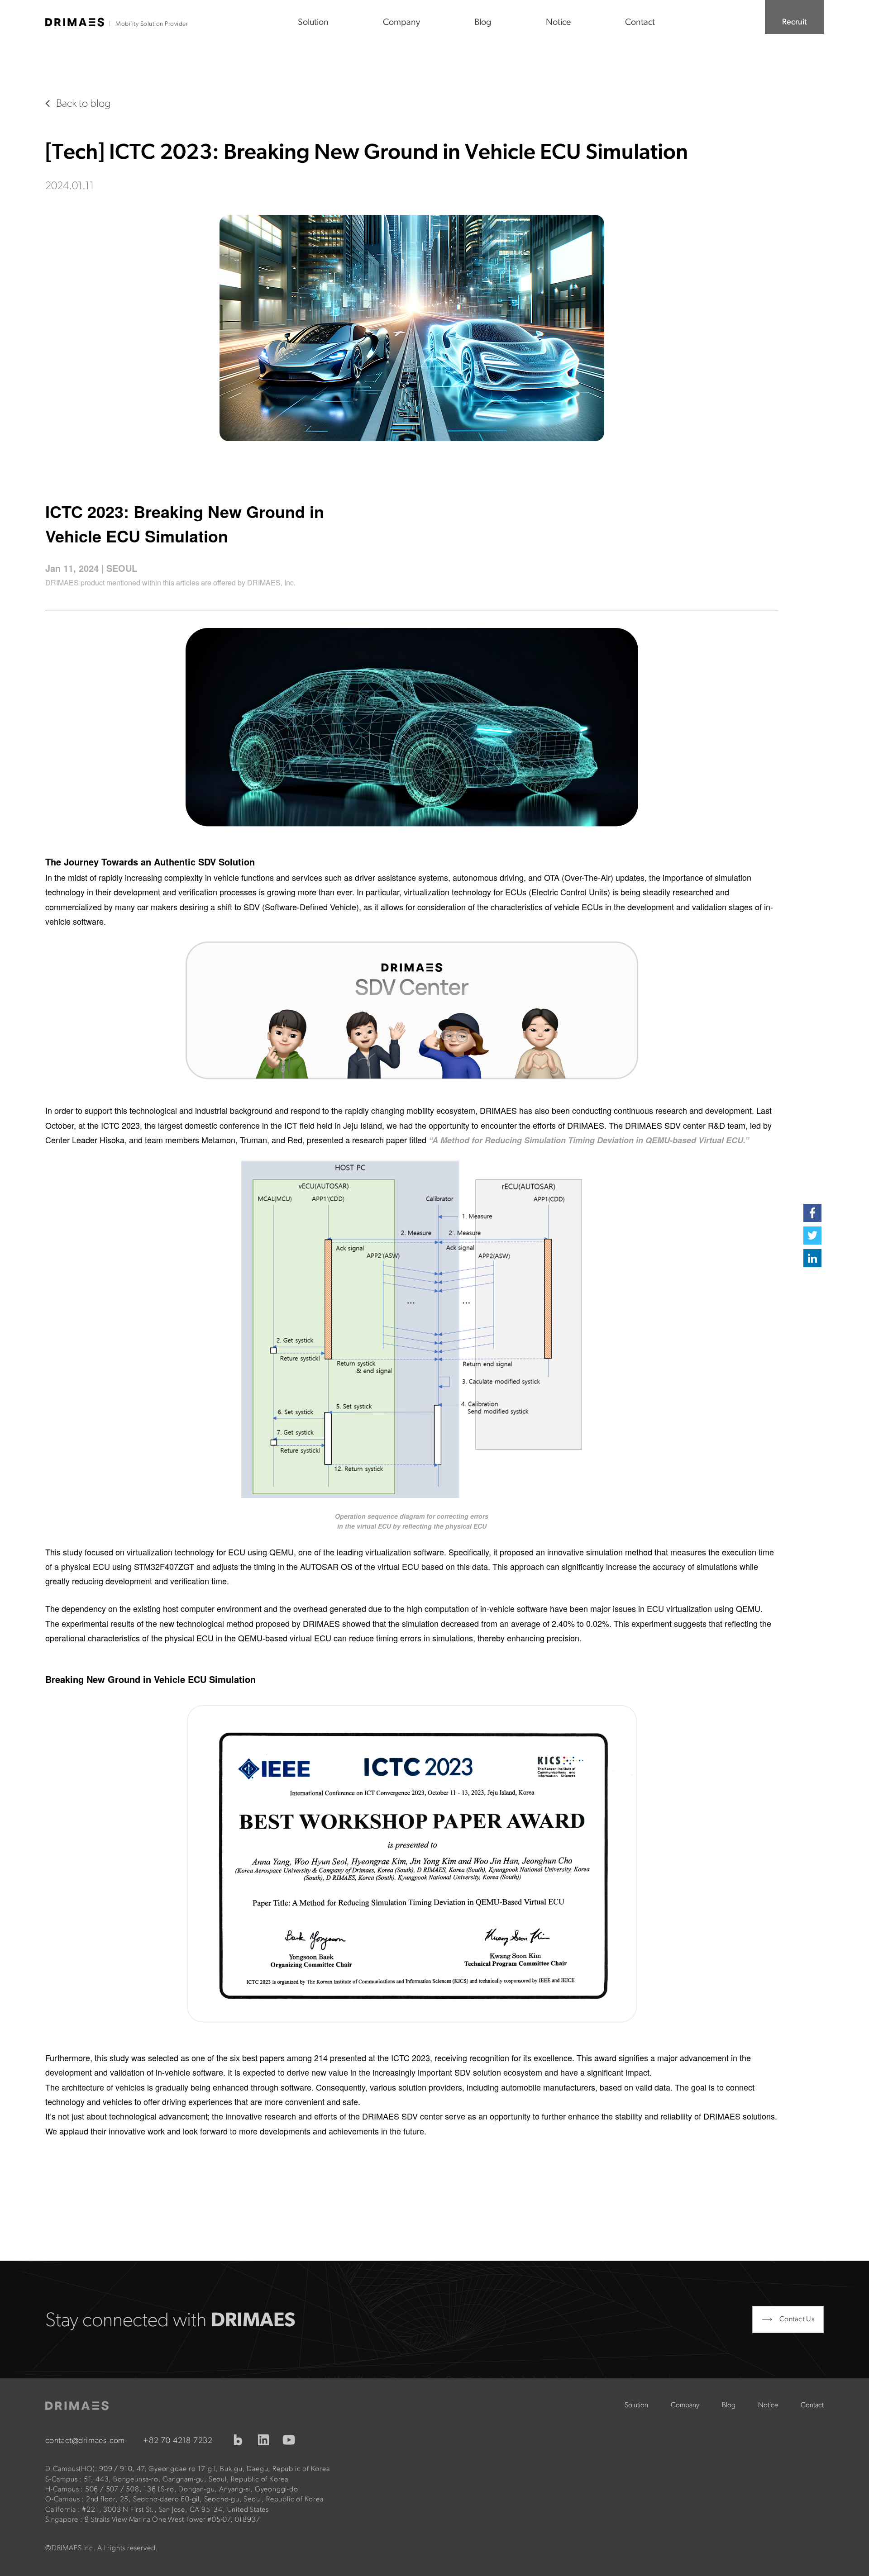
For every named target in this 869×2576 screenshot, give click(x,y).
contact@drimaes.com (85, 2441)
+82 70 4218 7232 (178, 2441)
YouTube (289, 2440)
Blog (483, 23)
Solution (313, 23)
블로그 (238, 2440)
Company (401, 23)
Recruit (795, 23)
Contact (640, 23)
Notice (558, 23)
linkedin (263, 2440)
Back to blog (84, 104)
